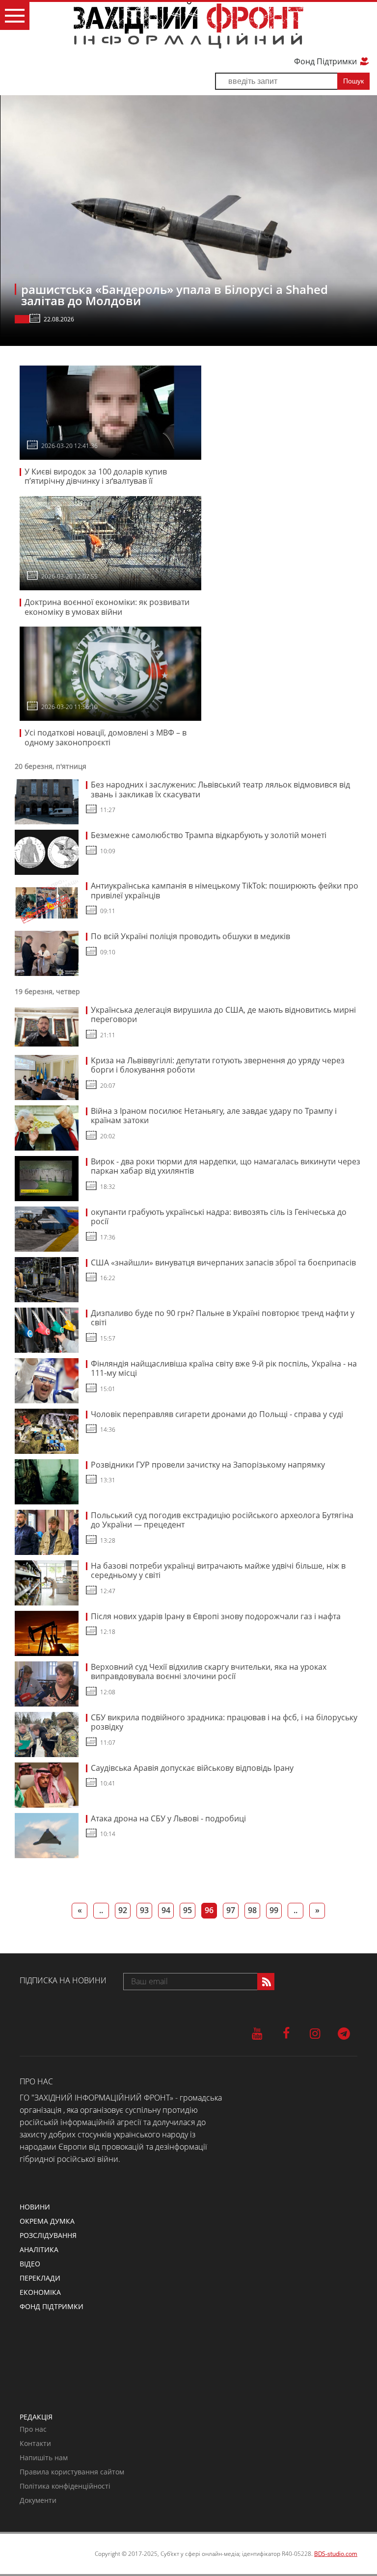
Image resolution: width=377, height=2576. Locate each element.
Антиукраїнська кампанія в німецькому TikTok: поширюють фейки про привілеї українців (225, 891)
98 (252, 1910)
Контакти (35, 2443)
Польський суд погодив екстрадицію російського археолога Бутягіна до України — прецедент (222, 1520)
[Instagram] (315, 2033)
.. (101, 1910)
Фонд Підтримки (326, 61)
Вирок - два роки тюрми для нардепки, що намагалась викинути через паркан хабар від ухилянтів (226, 1166)
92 (123, 1910)
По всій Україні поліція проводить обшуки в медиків (190, 936)
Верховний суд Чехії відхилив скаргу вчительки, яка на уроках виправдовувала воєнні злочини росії (209, 1672)
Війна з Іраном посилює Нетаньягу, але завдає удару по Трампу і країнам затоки (214, 1116)
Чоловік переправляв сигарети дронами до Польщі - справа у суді (217, 1414)
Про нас (33, 2429)
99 (274, 1910)
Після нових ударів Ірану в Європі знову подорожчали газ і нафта (216, 1616)
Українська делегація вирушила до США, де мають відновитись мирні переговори (223, 1015)
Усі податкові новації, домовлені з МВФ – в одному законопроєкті (106, 737)
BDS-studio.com (336, 2554)
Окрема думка (47, 2221)
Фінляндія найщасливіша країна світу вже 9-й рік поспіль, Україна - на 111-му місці (224, 1368)
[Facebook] (286, 2033)
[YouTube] (257, 2033)
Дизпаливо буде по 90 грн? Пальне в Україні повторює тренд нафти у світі (223, 1318)
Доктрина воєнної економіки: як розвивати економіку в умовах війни (107, 607)
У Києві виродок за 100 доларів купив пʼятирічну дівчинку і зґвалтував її (96, 476)
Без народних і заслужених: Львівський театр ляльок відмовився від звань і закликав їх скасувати (220, 789)
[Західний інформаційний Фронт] (188, 25)
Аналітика (39, 2249)
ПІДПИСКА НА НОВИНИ (63, 1980)
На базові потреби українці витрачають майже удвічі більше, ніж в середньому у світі (218, 1571)
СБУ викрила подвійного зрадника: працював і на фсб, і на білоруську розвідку (224, 1722)
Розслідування (48, 2235)
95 (188, 1910)
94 (166, 1910)
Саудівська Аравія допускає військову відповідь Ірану (192, 1768)
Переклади (40, 2278)
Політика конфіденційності (65, 2486)
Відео (30, 2264)
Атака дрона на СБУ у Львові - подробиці (168, 1818)
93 (144, 1910)
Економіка (40, 2292)
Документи (38, 2500)
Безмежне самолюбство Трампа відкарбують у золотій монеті (209, 835)
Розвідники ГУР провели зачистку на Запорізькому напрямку (208, 1465)
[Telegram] (344, 2033)
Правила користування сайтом (72, 2472)
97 (231, 1910)
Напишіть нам (44, 2458)
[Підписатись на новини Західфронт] (266, 1982)
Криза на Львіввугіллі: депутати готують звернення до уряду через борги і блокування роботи (218, 1065)
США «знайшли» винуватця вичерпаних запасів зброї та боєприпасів (223, 1262)
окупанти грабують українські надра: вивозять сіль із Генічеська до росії (219, 1217)
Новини (35, 2207)
